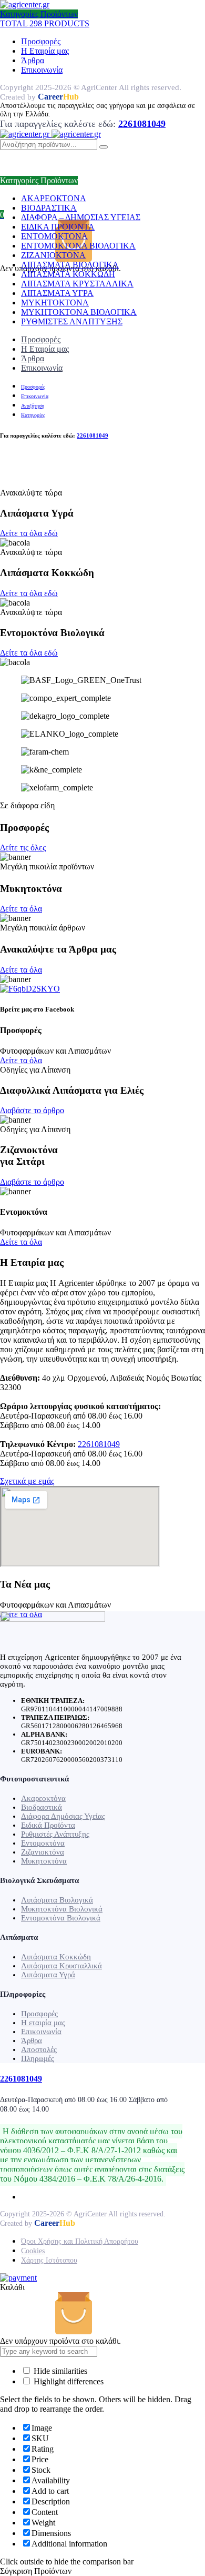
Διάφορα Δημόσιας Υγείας (63, 1816)
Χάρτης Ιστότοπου (49, 2260)
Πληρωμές (38, 2058)
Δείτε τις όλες (23, 848)
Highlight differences (68, 2381)
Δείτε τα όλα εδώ (29, 533)
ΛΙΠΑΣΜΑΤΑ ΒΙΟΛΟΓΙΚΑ (70, 265)
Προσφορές (41, 41)
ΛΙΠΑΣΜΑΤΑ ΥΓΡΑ (57, 293)
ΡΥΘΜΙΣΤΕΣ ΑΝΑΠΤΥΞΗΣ (72, 321)
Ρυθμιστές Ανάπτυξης (55, 1834)
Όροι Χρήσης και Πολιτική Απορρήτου (80, 2241)
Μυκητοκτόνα (44, 1861)
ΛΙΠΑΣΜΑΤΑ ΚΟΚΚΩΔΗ (68, 274)
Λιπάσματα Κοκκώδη (56, 1957)
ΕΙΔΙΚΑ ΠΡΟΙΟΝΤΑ (58, 227)
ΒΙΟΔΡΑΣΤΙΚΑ (49, 208)
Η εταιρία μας (43, 2023)
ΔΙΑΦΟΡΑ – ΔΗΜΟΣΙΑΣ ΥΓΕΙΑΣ (81, 217)
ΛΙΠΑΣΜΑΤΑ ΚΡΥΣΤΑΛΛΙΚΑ (77, 284)
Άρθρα (33, 60)
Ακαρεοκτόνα (43, 1798)
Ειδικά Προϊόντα (48, 1825)
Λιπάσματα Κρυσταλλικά (61, 1966)
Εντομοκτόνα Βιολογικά (61, 1918)
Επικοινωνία (42, 70)
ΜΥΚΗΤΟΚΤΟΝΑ (55, 303)
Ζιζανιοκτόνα (43, 1852)
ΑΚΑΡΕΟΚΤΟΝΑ (54, 198)
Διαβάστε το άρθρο (32, 1110)
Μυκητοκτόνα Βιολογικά (62, 1909)
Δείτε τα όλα (21, 909)
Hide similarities (59, 2371)
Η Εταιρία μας (45, 51)
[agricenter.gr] (25, 4)
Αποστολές (39, 2049)
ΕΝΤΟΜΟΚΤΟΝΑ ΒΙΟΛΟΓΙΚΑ (78, 246)
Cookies (33, 2251)
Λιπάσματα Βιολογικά (57, 1900)
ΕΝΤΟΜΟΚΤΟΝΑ (54, 236)
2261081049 (99, 1444)
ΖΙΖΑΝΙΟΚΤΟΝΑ (53, 255)
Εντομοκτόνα (43, 1843)
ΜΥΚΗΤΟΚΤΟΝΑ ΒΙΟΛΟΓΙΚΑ (79, 312)
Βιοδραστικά (42, 1807)
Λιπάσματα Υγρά (48, 1975)
